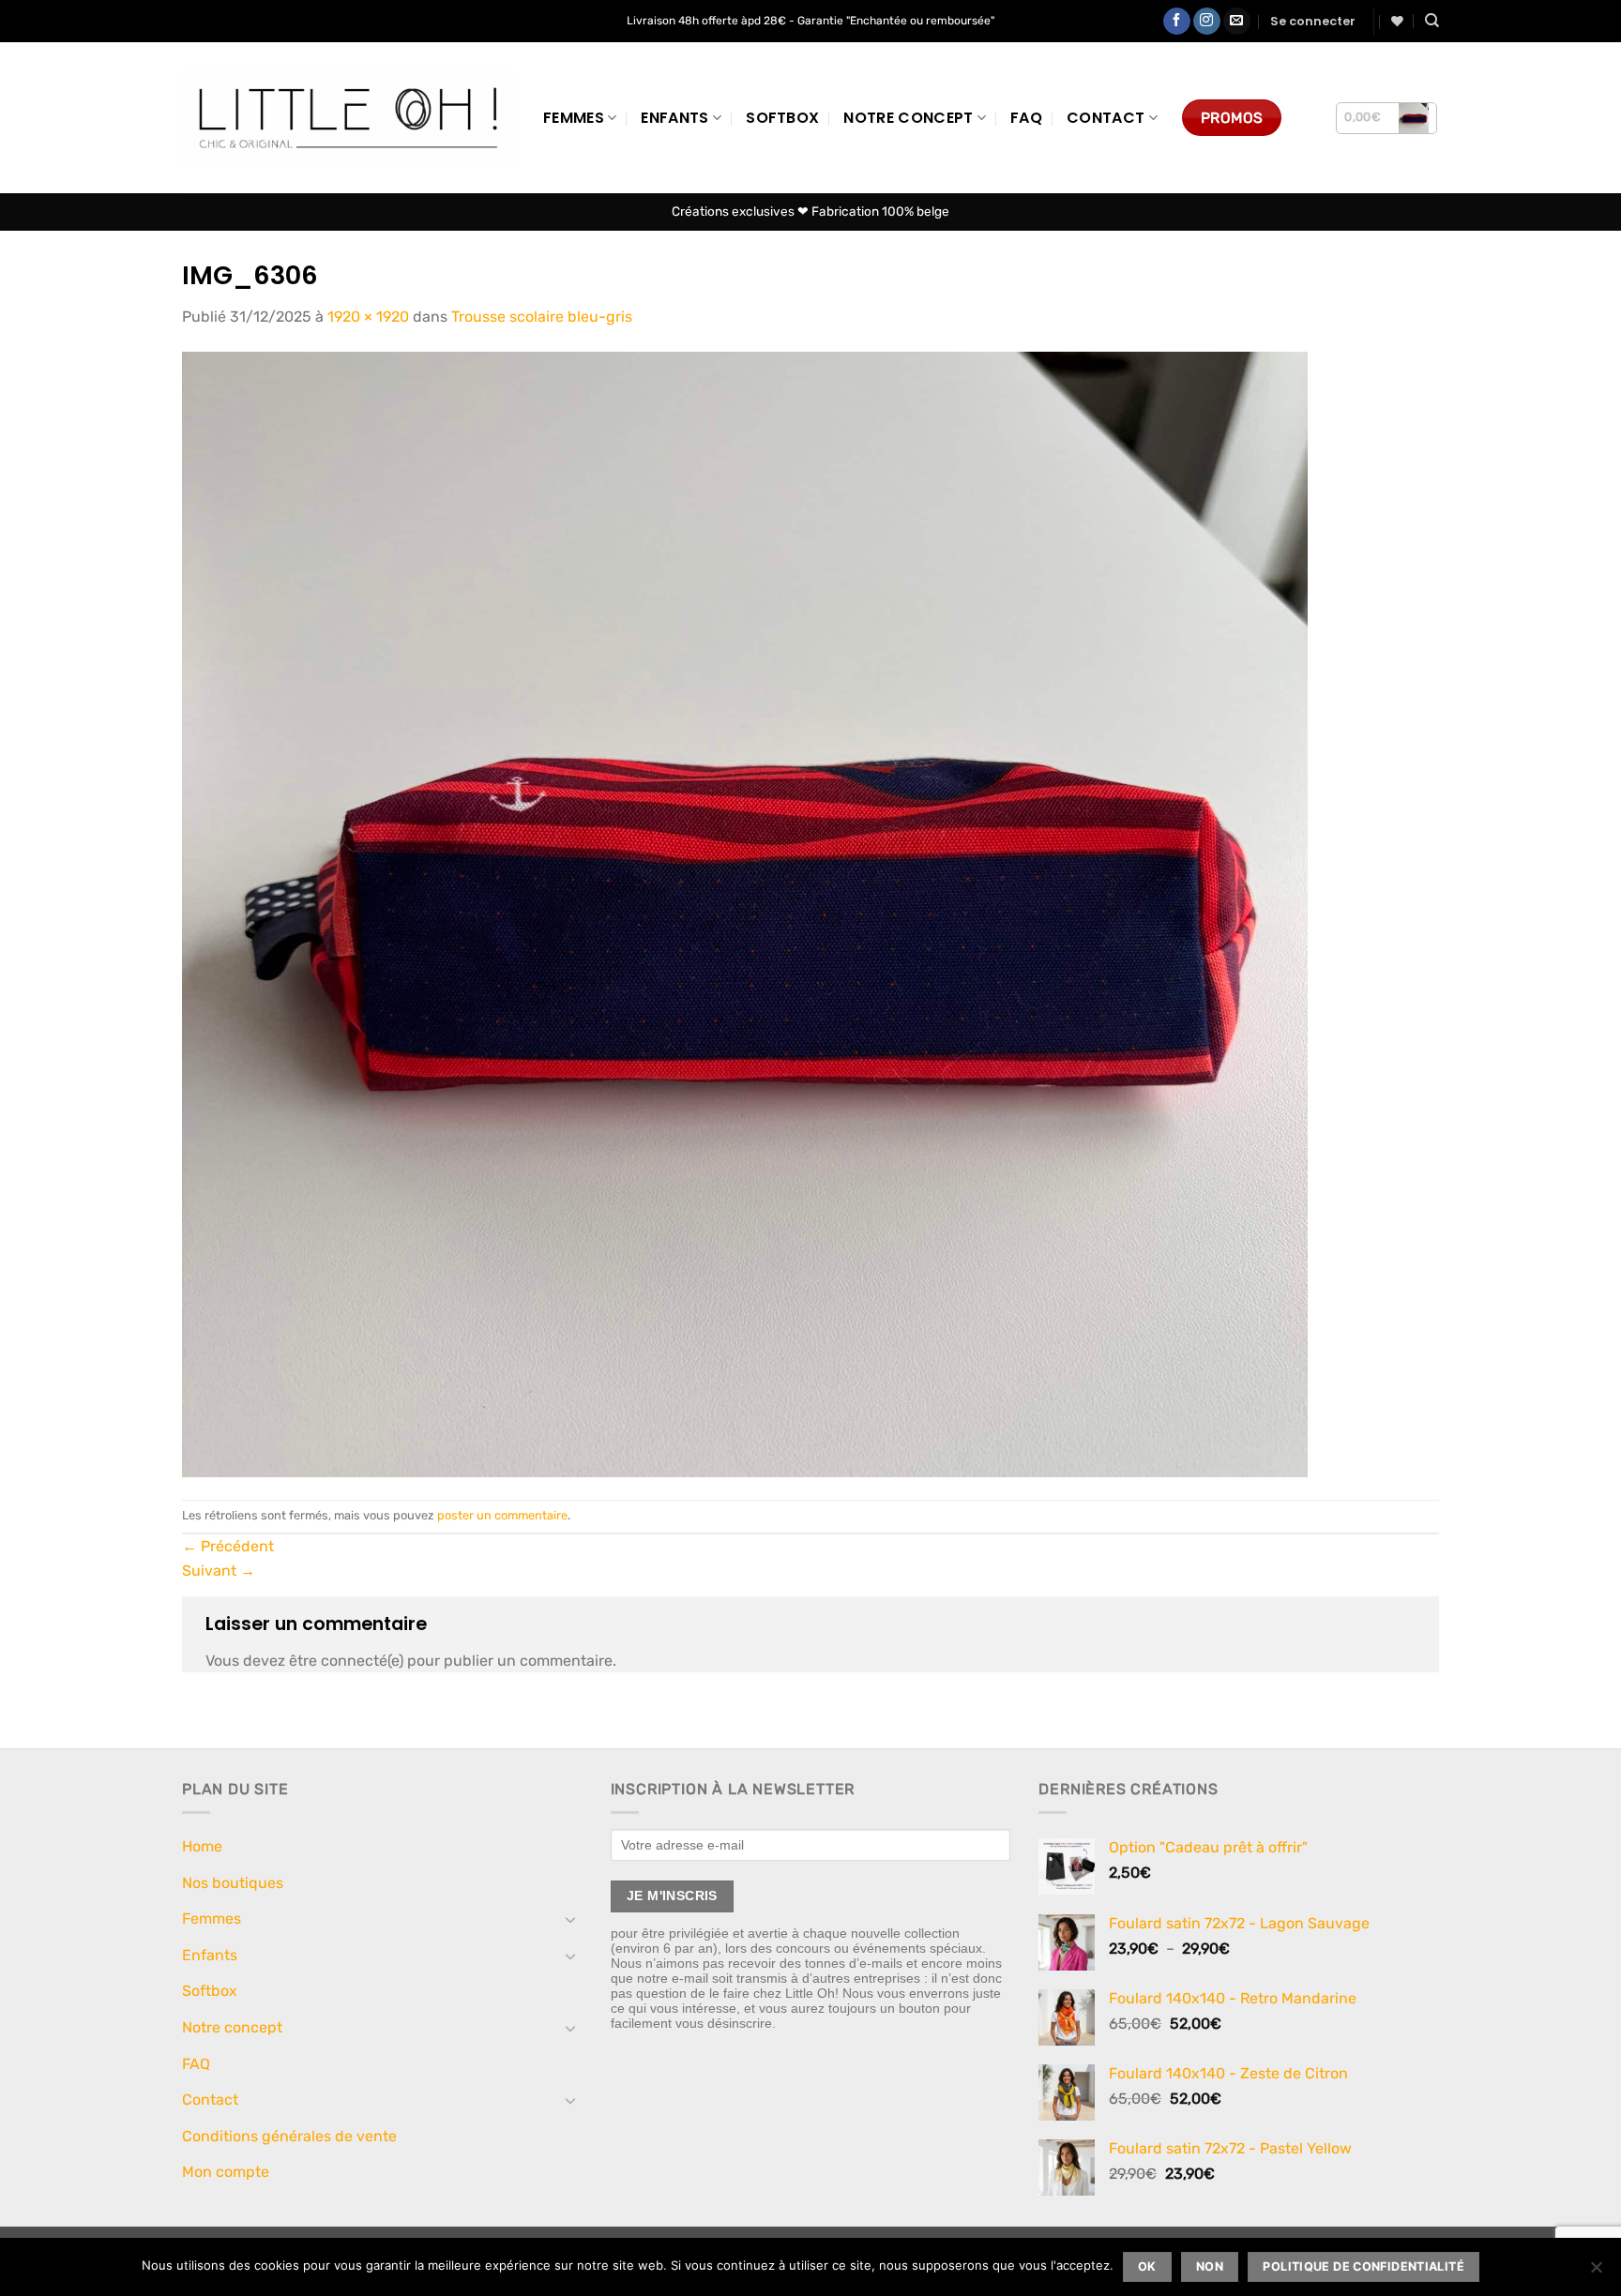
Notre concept (908, 118)
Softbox (782, 118)
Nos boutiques (233, 1883)
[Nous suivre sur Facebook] (1177, 22)
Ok (1147, 2266)
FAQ (1026, 118)
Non (1210, 2266)
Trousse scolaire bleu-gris (542, 317)
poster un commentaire (502, 1515)
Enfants (674, 118)
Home (202, 1846)
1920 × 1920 (368, 317)
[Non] (1596, 2273)
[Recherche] (1432, 21)
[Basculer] (571, 1919)
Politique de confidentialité (1363, 2266)
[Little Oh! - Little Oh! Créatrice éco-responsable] (348, 118)
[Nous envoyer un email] (1237, 22)
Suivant (219, 1571)
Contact (1106, 118)
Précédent (228, 1546)
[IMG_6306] (745, 913)
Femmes (574, 118)
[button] (1313, 22)
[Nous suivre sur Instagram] (1207, 22)
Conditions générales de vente (289, 2136)
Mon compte (226, 2172)
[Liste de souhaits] (1397, 21)
